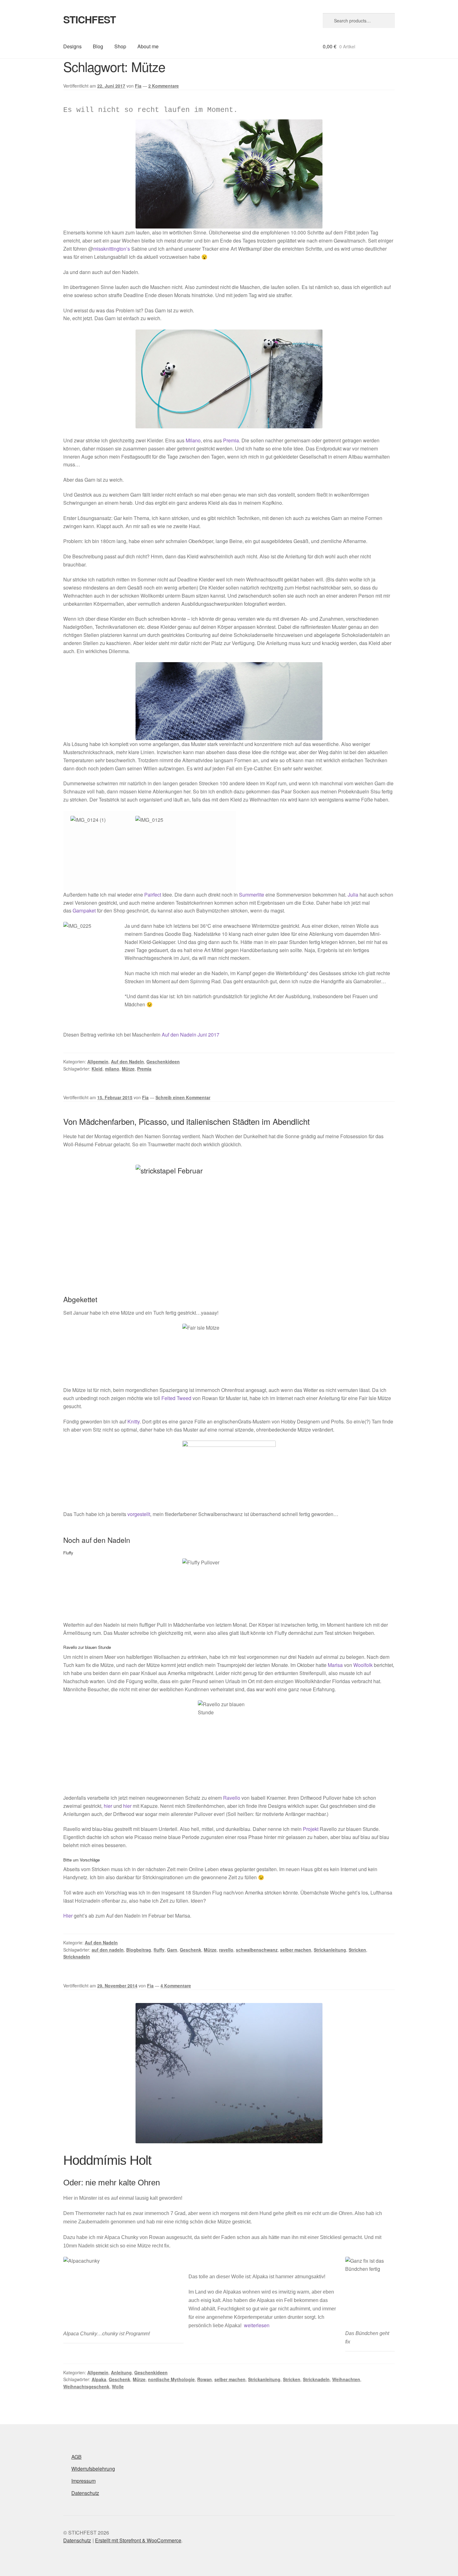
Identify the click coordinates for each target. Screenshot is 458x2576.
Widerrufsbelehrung (93, 2469)
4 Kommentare (176, 1986)
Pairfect (153, 895)
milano (112, 1069)
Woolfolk (363, 1665)
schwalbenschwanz (257, 1950)
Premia (231, 440)
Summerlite (252, 895)
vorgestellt (139, 1514)
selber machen (296, 1950)
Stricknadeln (77, 1957)
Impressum (83, 2481)
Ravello (232, 1798)
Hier (68, 1916)
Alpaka (99, 2379)
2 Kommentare (164, 86)
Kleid (97, 1069)
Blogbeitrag (139, 1950)
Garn (172, 1950)
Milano (193, 440)
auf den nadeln (108, 1950)
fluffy (159, 1950)
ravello (226, 1950)
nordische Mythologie (171, 2379)
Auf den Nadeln (127, 1062)
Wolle (118, 2386)
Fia (138, 86)
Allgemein (98, 1062)
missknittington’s (112, 249)
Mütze (128, 1069)
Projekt (311, 1829)
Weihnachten (346, 2379)
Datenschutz (85, 2493)
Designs (72, 46)
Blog (98, 46)
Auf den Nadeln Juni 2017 (191, 1035)
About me (148, 46)
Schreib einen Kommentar (183, 1097)
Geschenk (191, 1950)
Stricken (357, 1950)
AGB (76, 2457)
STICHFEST (90, 19)
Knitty (134, 1421)
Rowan (205, 2379)
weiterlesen (257, 2325)
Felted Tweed (176, 1398)
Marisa (335, 1665)
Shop (120, 46)
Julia (353, 895)
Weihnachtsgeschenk (86, 2386)
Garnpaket (84, 910)
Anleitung (121, 2372)
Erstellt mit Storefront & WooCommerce (138, 2540)
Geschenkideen (163, 1062)
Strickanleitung (330, 1950)
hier (108, 1806)
